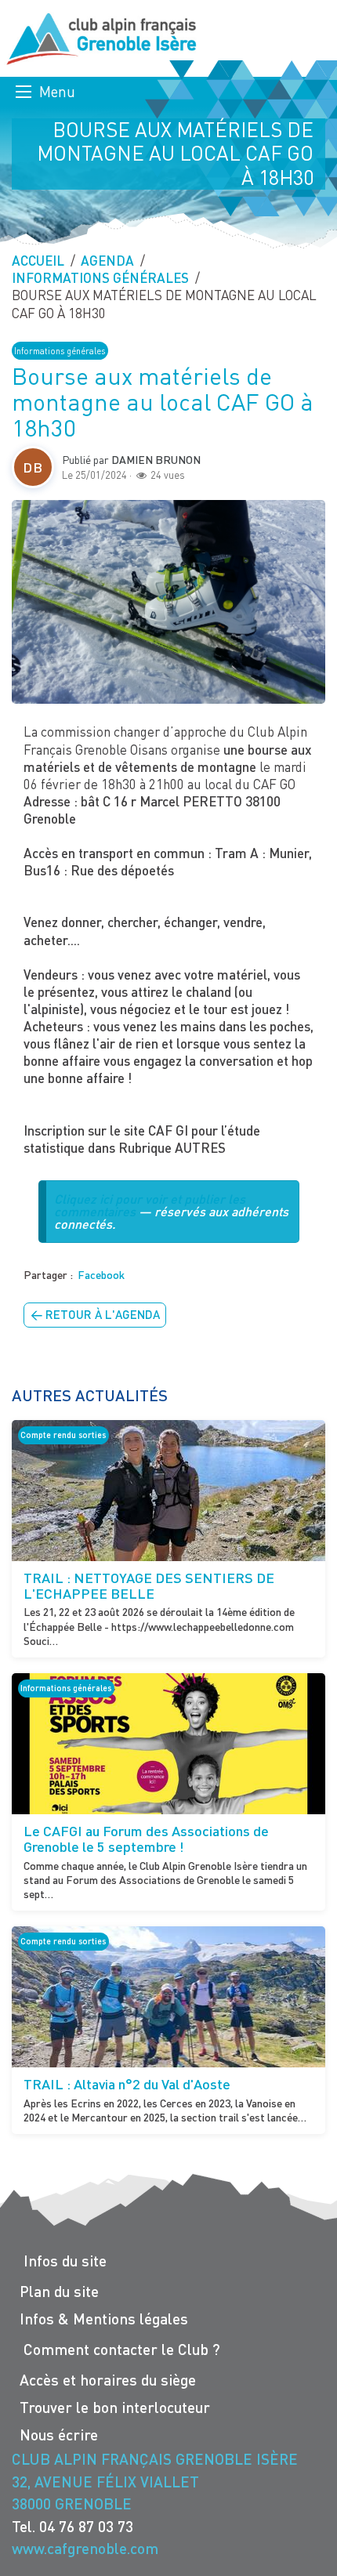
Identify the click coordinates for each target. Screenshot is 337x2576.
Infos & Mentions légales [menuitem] (104, 2319)
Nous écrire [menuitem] (59, 2435)
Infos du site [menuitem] (65, 2261)
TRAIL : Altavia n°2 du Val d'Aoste (127, 2084)
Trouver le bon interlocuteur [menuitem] (115, 2407)
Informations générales (100, 278)
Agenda (107, 261)
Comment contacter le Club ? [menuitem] (122, 2349)
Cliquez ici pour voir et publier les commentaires (150, 1205)
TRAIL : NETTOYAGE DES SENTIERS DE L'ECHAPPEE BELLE (149, 1585)
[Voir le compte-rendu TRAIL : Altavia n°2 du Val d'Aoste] (168, 1997)
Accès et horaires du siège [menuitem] (108, 2380)
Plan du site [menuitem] (59, 2291)
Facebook (101, 1275)
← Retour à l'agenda (95, 1314)
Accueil (38, 261)
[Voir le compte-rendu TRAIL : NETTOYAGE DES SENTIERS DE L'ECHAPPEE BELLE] (168, 1491)
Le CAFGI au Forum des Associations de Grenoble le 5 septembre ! (146, 1839)
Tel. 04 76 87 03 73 (72, 2526)
